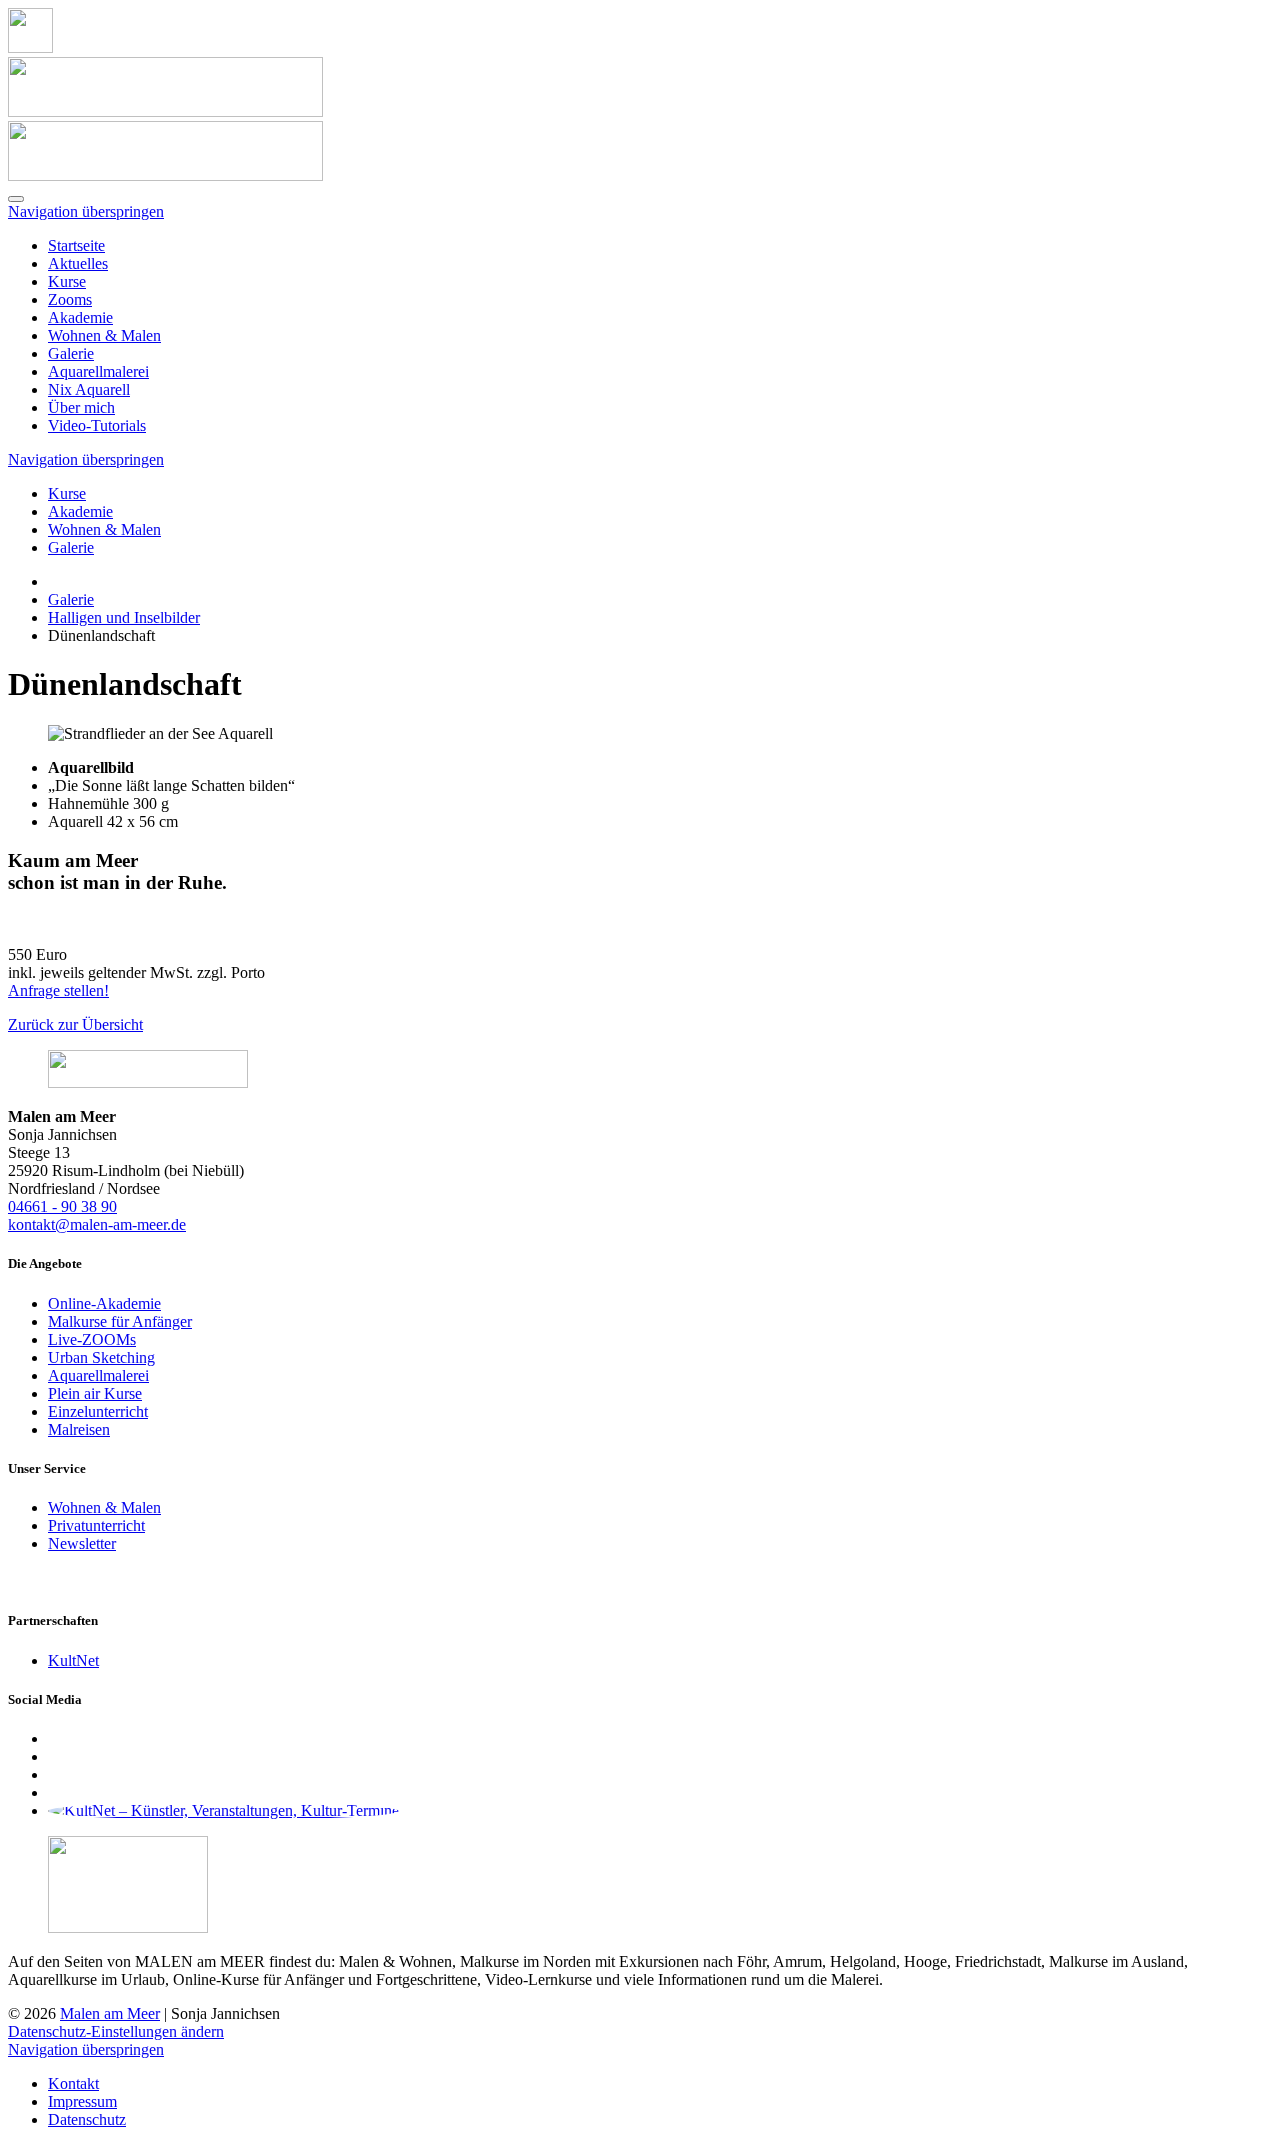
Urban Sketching (101, 1357)
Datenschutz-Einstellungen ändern (116, 2031)
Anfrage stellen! (58, 990)
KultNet (73, 1660)
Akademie (80, 317)
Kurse (67, 281)
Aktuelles (78, 263)
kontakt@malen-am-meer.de (97, 1224)
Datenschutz (87, 2119)
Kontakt (73, 2083)
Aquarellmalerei (98, 371)
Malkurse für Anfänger (120, 1321)
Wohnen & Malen (104, 335)
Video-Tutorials (97, 425)
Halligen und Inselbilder (124, 617)
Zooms (70, 299)
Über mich (81, 407)
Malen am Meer (110, 2013)
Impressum (82, 2101)
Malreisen (79, 1429)
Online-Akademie (104, 1303)
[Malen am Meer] (30, 47)
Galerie (71, 353)
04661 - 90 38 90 (62, 1206)
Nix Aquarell (89, 389)
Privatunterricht (96, 1525)
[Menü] (16, 199)
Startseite (76, 245)
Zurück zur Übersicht (75, 1024)
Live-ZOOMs (92, 1339)
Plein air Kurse (95, 1393)
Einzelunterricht (98, 1411)
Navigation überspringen (86, 211)
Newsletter (82, 1543)
